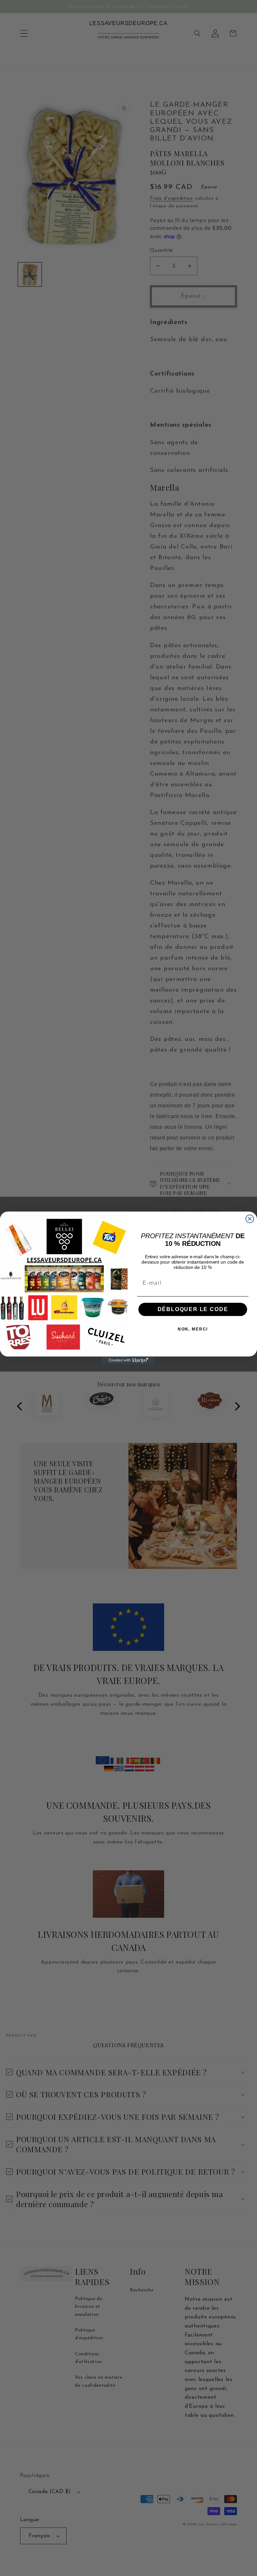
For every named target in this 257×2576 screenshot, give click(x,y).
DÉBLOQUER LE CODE (193, 1310)
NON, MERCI (193, 1329)
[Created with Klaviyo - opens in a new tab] (128, 1361)
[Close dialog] (250, 1219)
